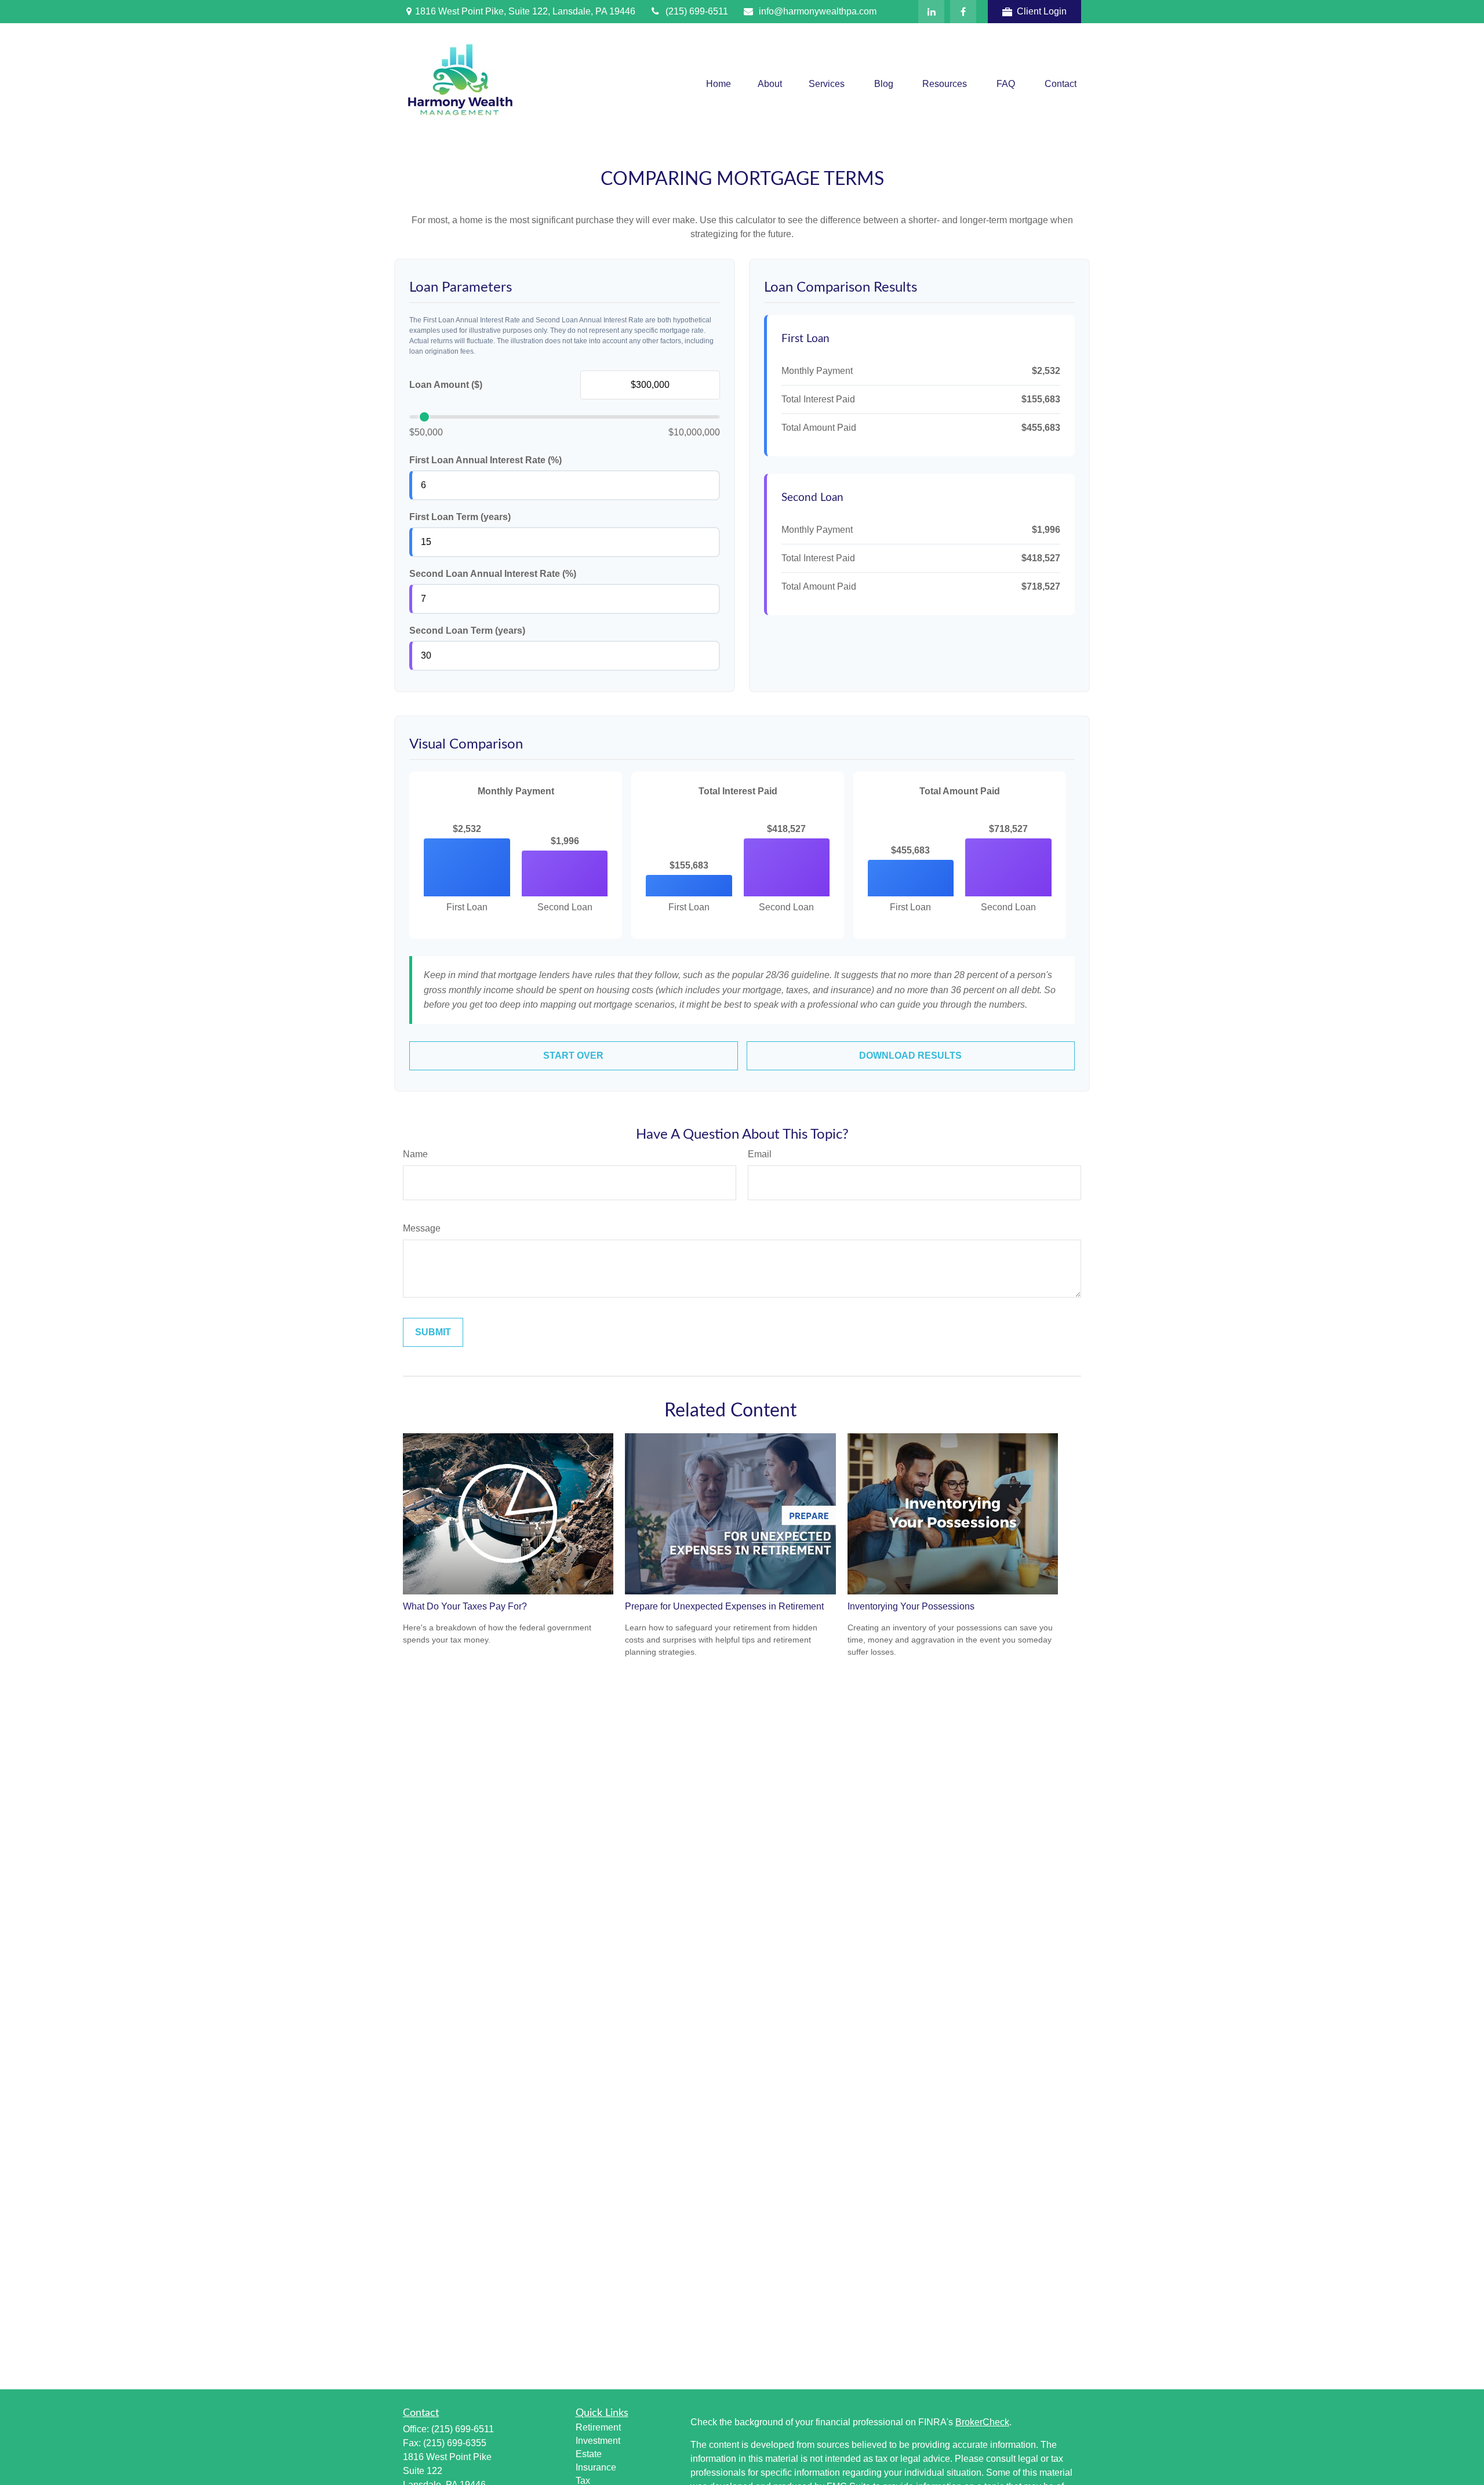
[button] (719, 84)
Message (422, 1228)
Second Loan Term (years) (467, 631)
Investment (598, 2441)
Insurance (596, 2467)
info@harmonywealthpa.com (818, 11)
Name (415, 1154)
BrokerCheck (982, 2422)
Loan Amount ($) (446, 385)
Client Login (1042, 11)
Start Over (573, 1056)
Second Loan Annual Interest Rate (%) (493, 574)
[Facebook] (963, 12)
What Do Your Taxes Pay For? (465, 1606)
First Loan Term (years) (460, 517)
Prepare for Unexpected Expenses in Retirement (724, 1606)
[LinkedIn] (931, 12)
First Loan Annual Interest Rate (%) (485, 460)
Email (760, 1154)
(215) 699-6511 (697, 11)
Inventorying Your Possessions (911, 1606)
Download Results (910, 1056)
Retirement (598, 2427)
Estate (589, 2454)
